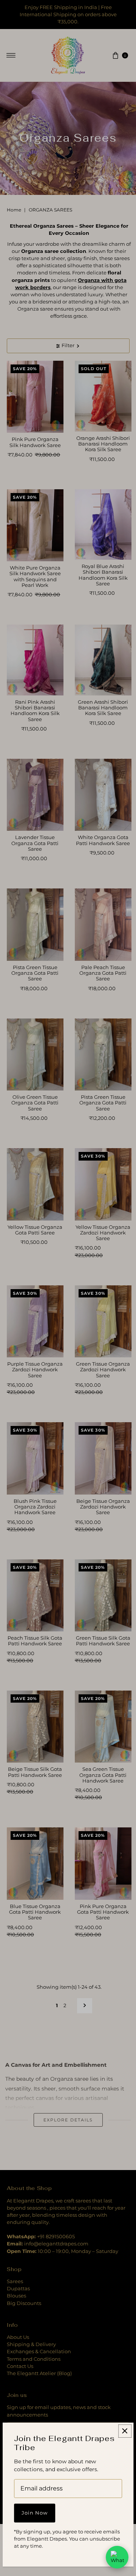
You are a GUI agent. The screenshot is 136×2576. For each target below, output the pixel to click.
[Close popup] (125, 2431)
